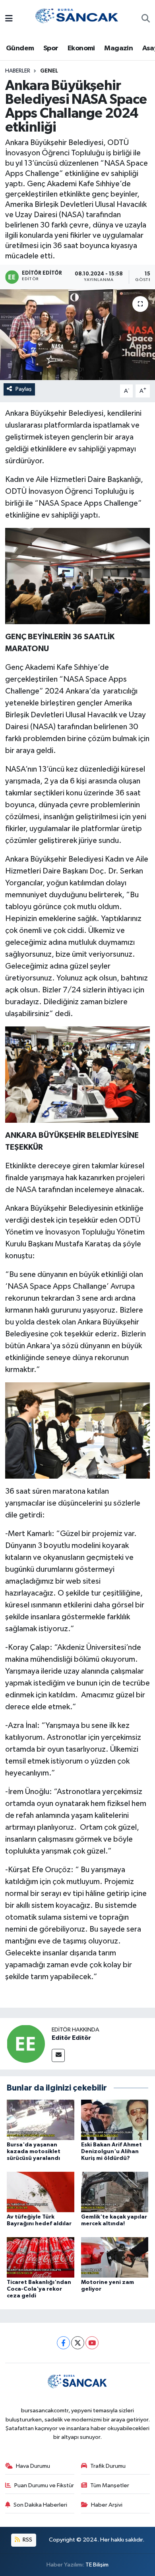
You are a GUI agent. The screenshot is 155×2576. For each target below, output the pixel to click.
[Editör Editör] (26, 2044)
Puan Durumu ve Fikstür (44, 2485)
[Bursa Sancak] (77, 19)
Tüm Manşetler (110, 2485)
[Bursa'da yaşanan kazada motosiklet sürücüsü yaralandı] (41, 2120)
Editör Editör (71, 2038)
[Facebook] (63, 2343)
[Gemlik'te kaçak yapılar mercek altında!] (115, 2192)
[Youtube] (92, 2343)
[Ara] (146, 19)
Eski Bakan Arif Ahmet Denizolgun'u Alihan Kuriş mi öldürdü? (111, 2152)
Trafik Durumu (108, 2466)
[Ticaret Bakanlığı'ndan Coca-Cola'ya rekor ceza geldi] (41, 2257)
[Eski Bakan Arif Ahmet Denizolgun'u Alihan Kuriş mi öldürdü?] (115, 2120)
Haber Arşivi (107, 2505)
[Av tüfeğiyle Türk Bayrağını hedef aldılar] (41, 2192)
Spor (51, 48)
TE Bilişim (97, 2565)
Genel (49, 71)
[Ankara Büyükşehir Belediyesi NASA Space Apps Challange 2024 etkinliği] (77, 335)
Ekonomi (81, 48)
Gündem (20, 48)
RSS (27, 2540)
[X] (78, 2343)
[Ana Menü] (9, 19)
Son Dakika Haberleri (40, 2505)
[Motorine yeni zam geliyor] (115, 2257)
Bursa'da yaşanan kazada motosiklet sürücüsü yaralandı (34, 2152)
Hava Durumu (33, 2466)
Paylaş (24, 389)
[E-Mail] (58, 2055)
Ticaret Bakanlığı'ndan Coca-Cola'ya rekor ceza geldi (39, 2289)
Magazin (118, 48)
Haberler (18, 71)
